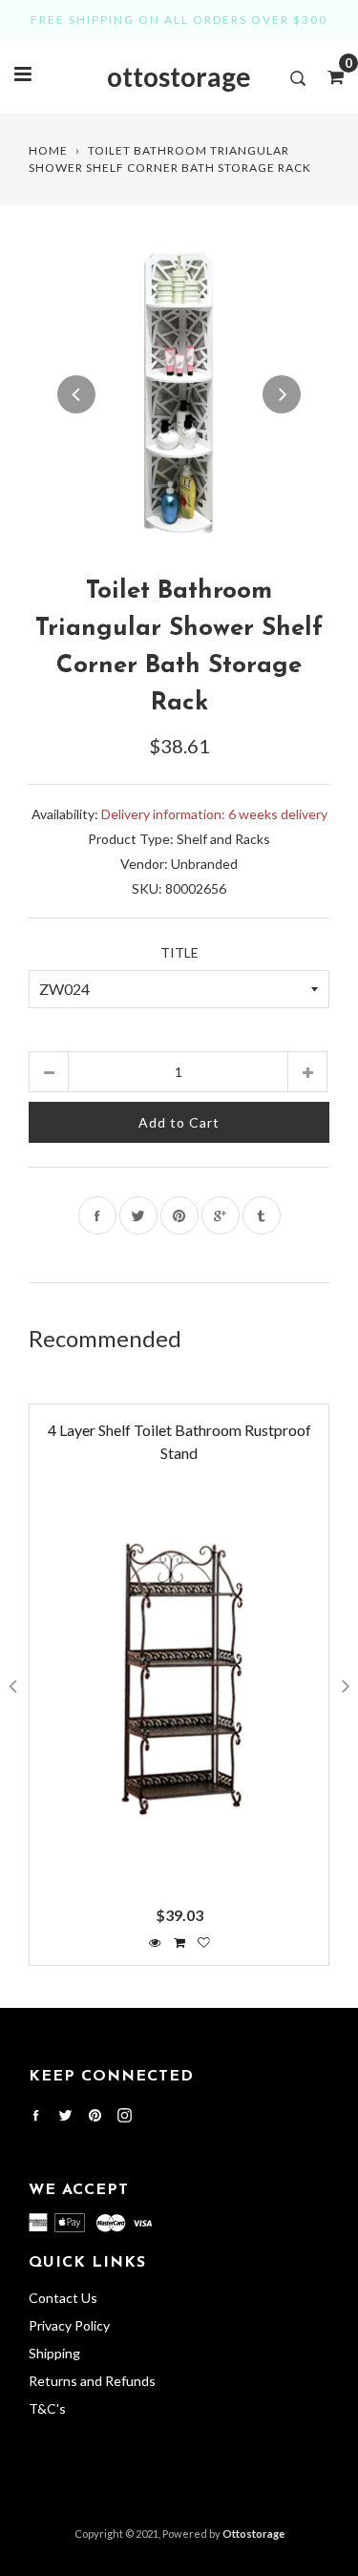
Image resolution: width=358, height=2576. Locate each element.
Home (48, 150)
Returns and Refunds (92, 2381)
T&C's (47, 2408)
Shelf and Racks (223, 839)
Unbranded (204, 864)
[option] (179, 394)
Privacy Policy (69, 2325)
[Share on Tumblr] (262, 1215)
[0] (329, 76)
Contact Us (63, 2298)
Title (179, 952)
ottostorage (179, 76)
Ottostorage (253, 2534)
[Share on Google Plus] (221, 1215)
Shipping (54, 2353)
